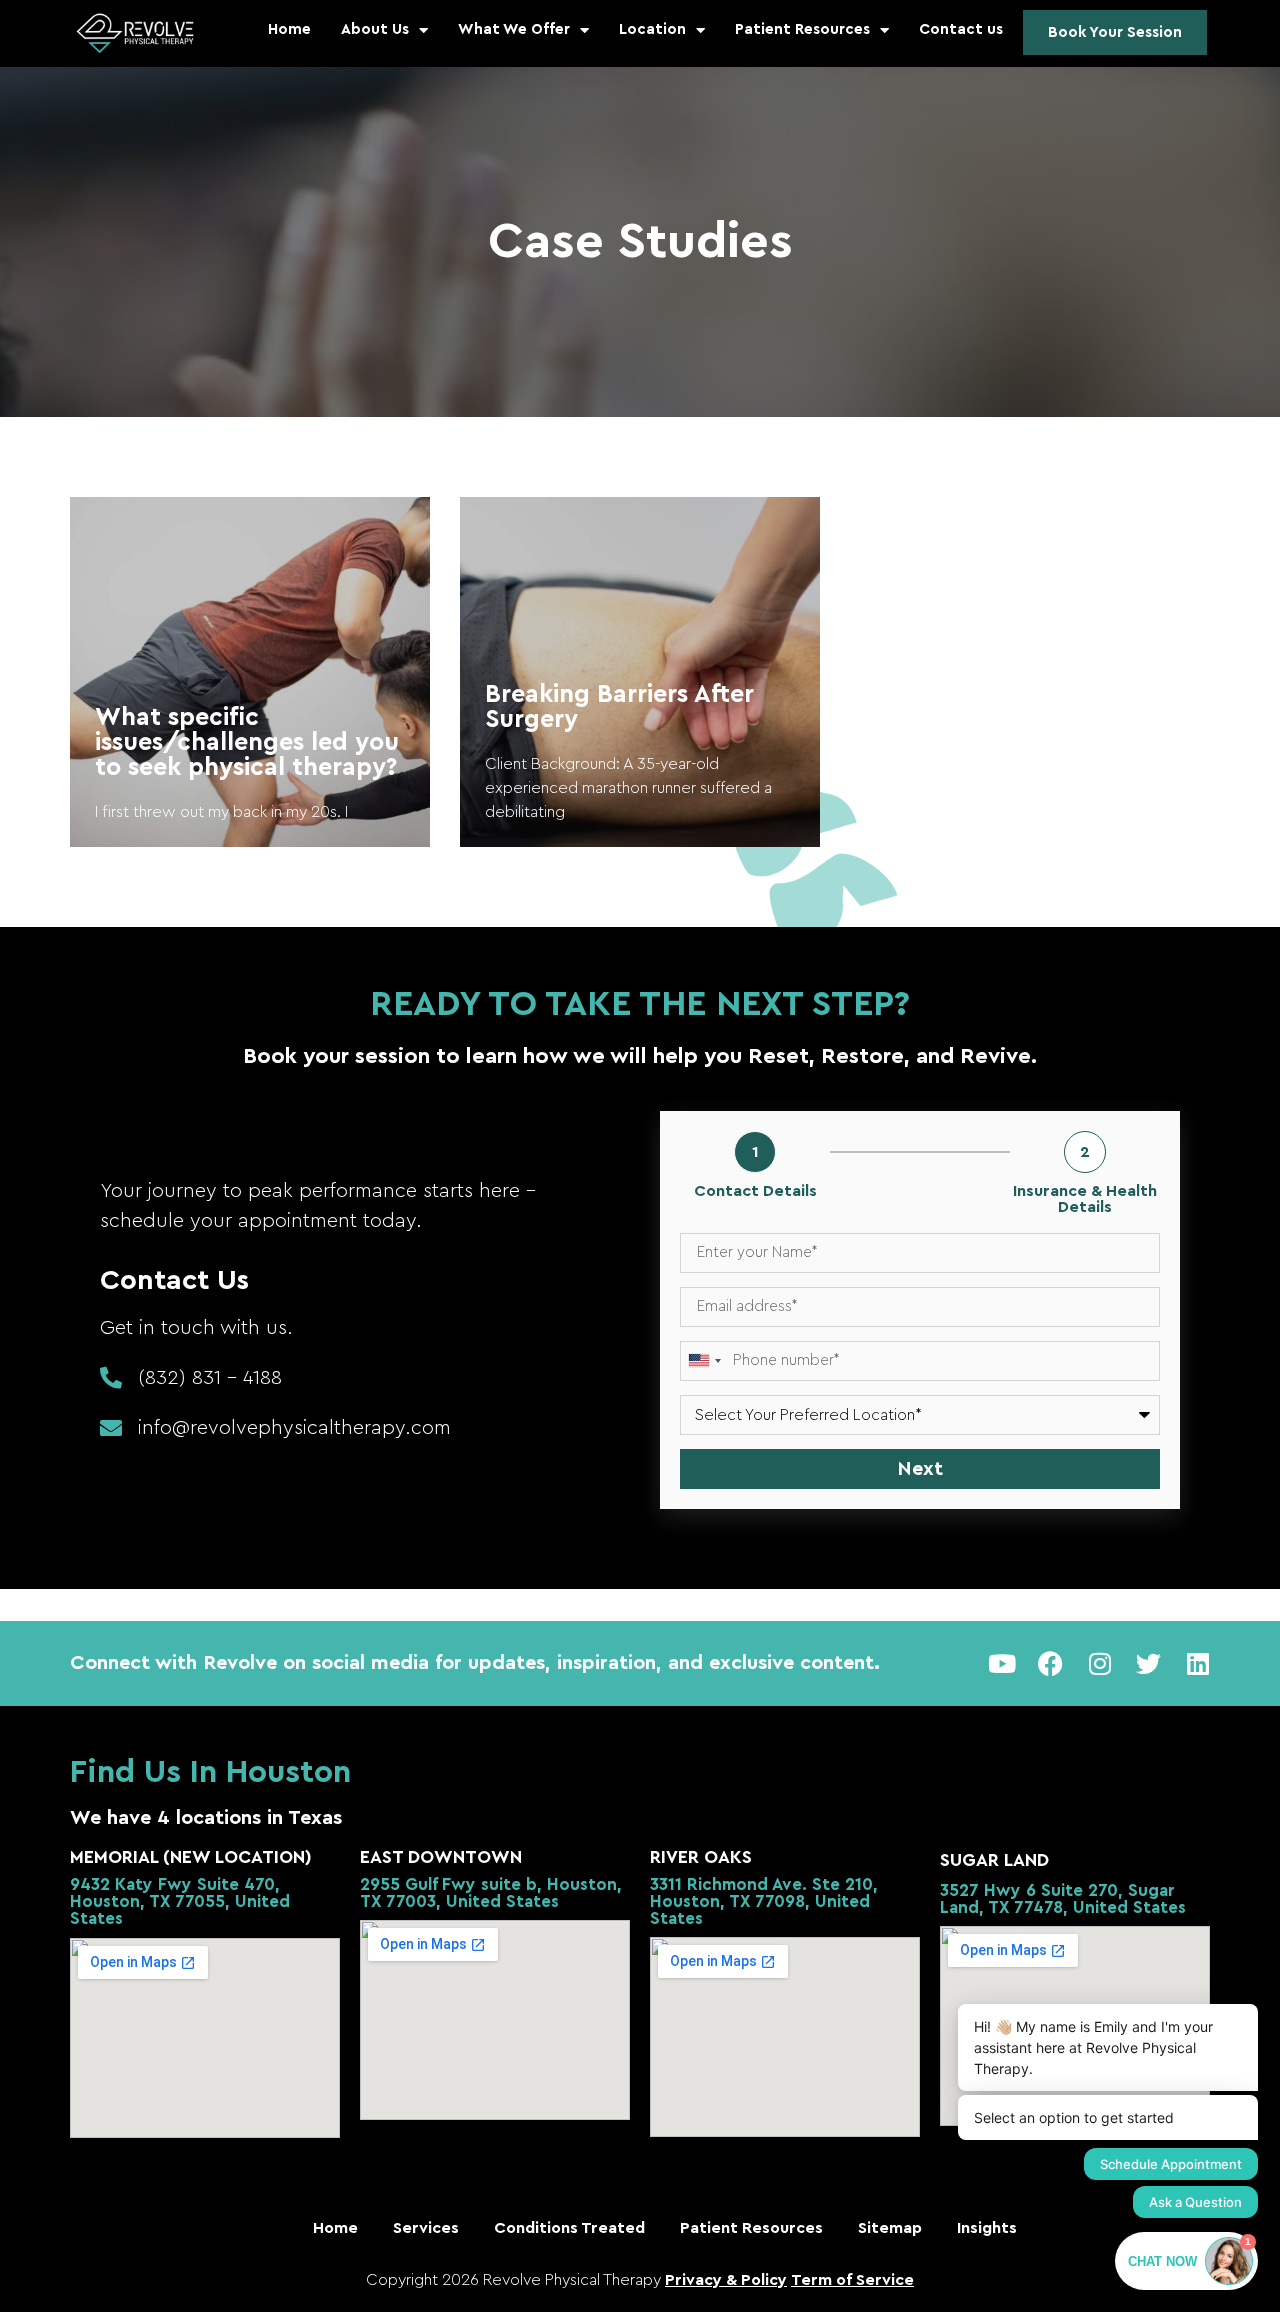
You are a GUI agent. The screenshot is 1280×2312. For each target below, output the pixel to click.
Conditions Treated (569, 2228)
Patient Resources (802, 29)
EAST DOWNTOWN (441, 1857)
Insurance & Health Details (1085, 1199)
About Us (375, 29)
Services (426, 2228)
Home (289, 29)
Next (920, 1469)
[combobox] (704, 1361)
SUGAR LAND (994, 1860)
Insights (987, 2228)
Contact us (961, 29)
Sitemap (890, 2228)
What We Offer (514, 29)
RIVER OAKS (701, 1857)
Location (652, 29)
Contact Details (755, 1191)
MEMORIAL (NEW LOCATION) (191, 1857)
